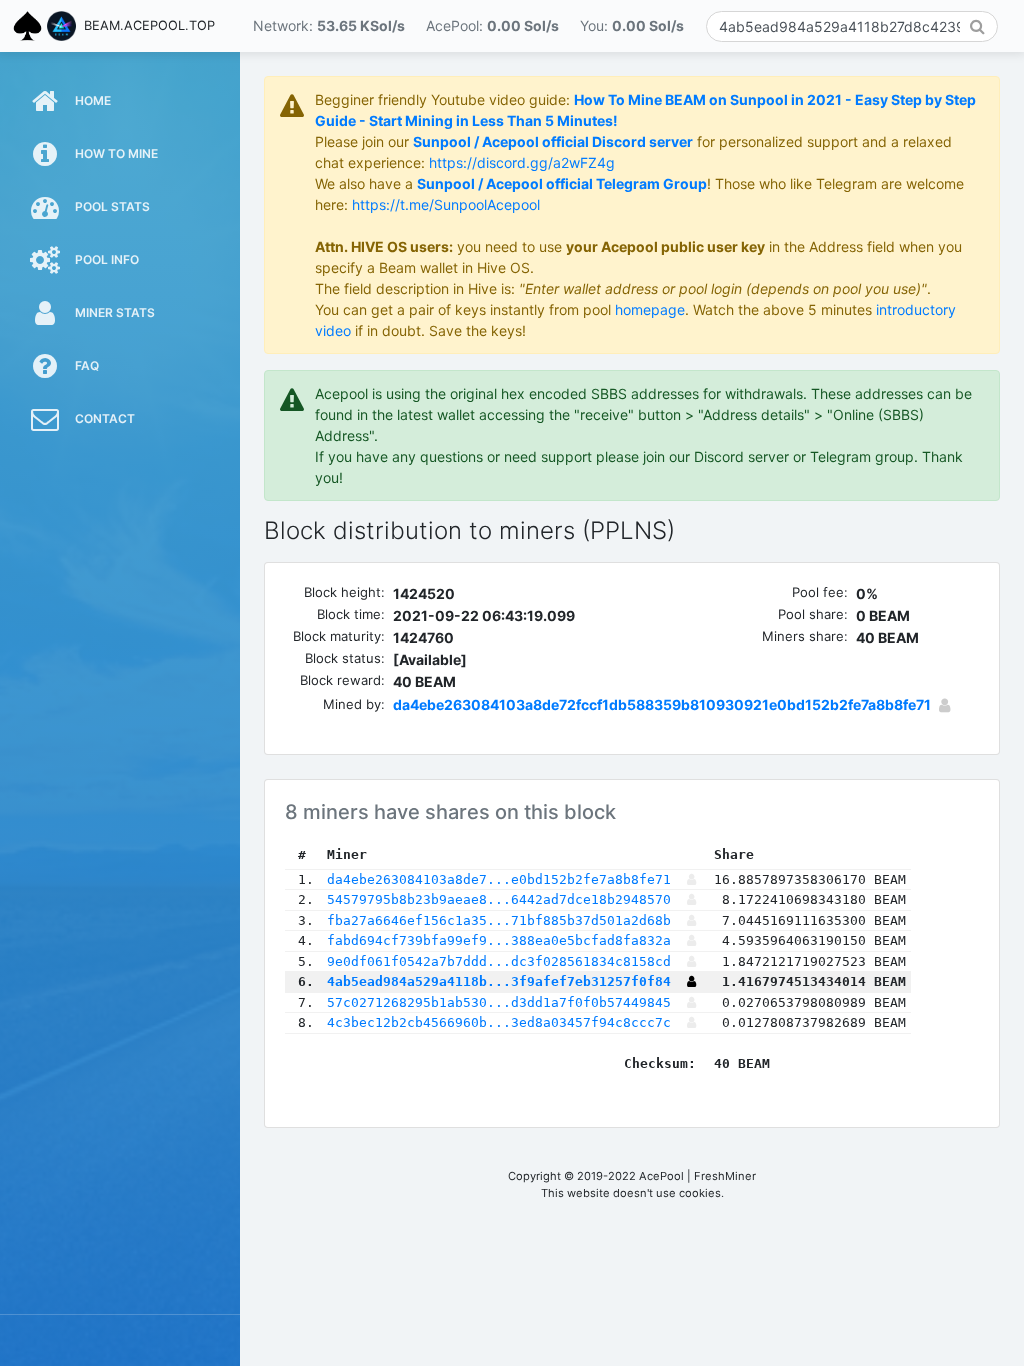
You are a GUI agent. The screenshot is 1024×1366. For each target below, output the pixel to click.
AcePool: (492, 25)
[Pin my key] (944, 705)
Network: (329, 25)
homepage (650, 309)
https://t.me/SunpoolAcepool (446, 204)
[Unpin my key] (691, 981)
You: (632, 25)
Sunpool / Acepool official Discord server (553, 141)
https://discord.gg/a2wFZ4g (522, 162)
